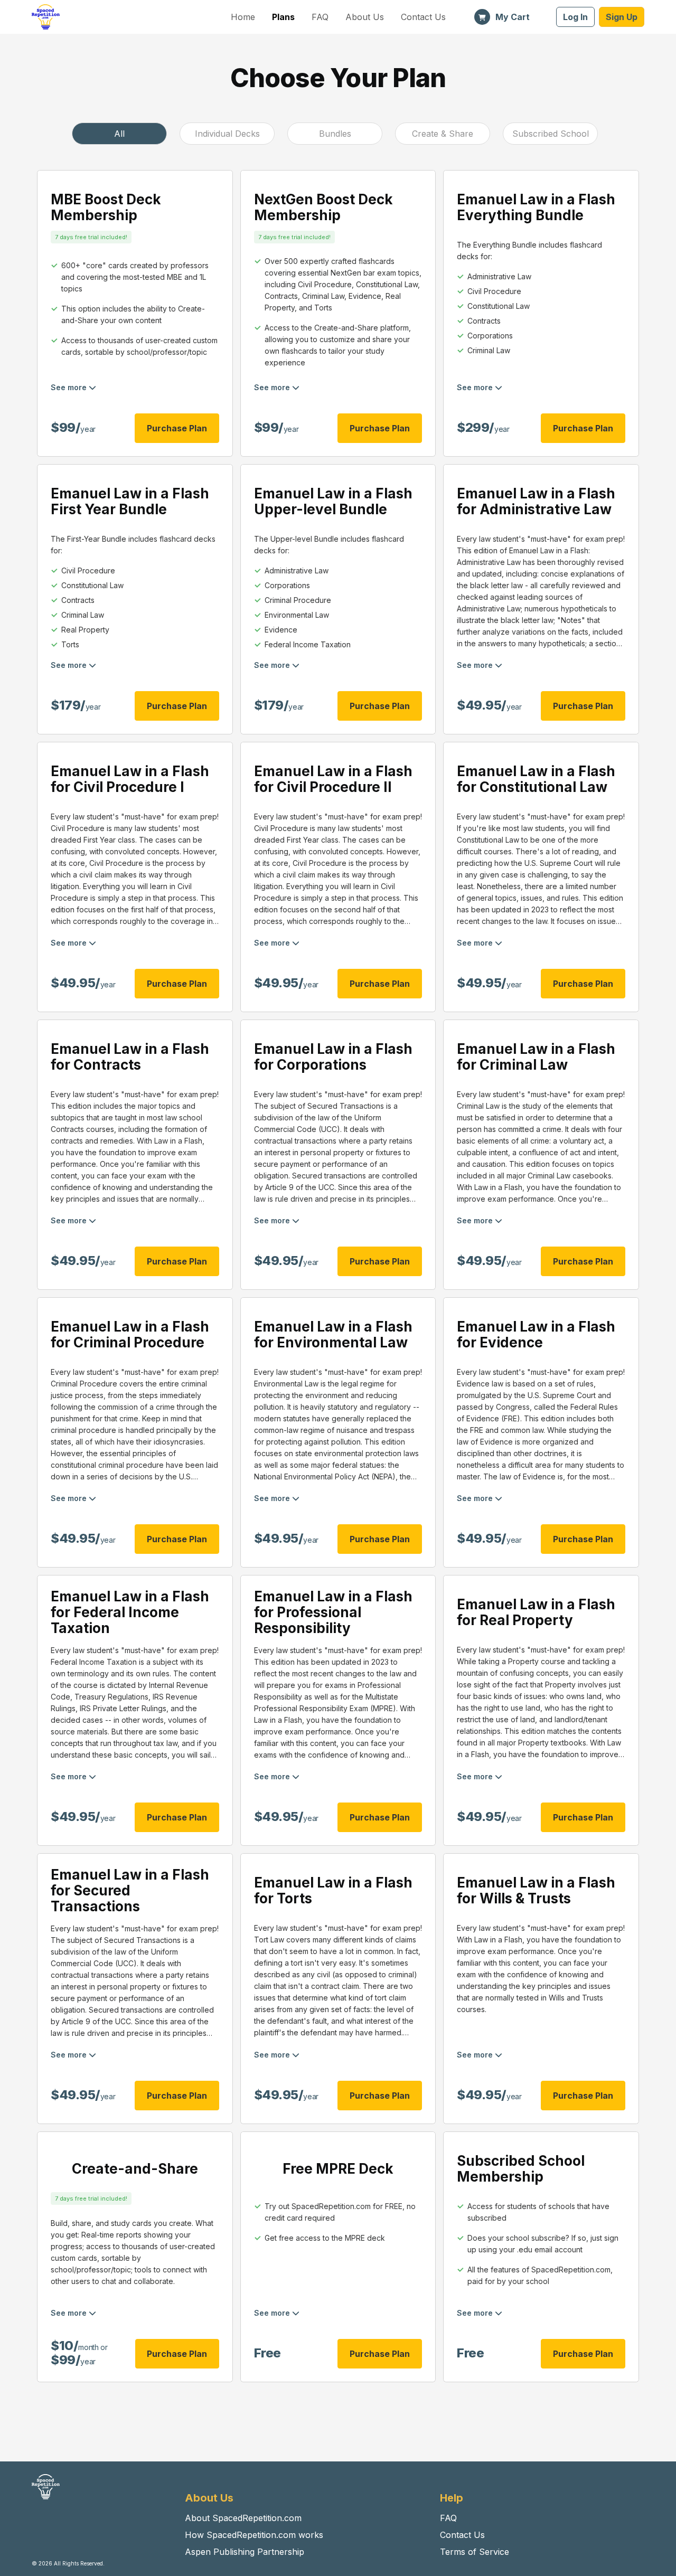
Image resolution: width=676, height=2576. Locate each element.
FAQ (320, 17)
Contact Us (423, 17)
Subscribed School (551, 134)
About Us (365, 17)
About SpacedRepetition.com (243, 2518)
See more (70, 387)
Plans (283, 17)
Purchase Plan (177, 428)
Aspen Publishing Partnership (245, 2552)
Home (243, 17)
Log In (575, 17)
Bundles (335, 134)
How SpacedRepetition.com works (254, 2535)
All (119, 134)
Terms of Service (475, 2552)
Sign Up (622, 17)
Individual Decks (227, 134)
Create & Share (443, 134)
